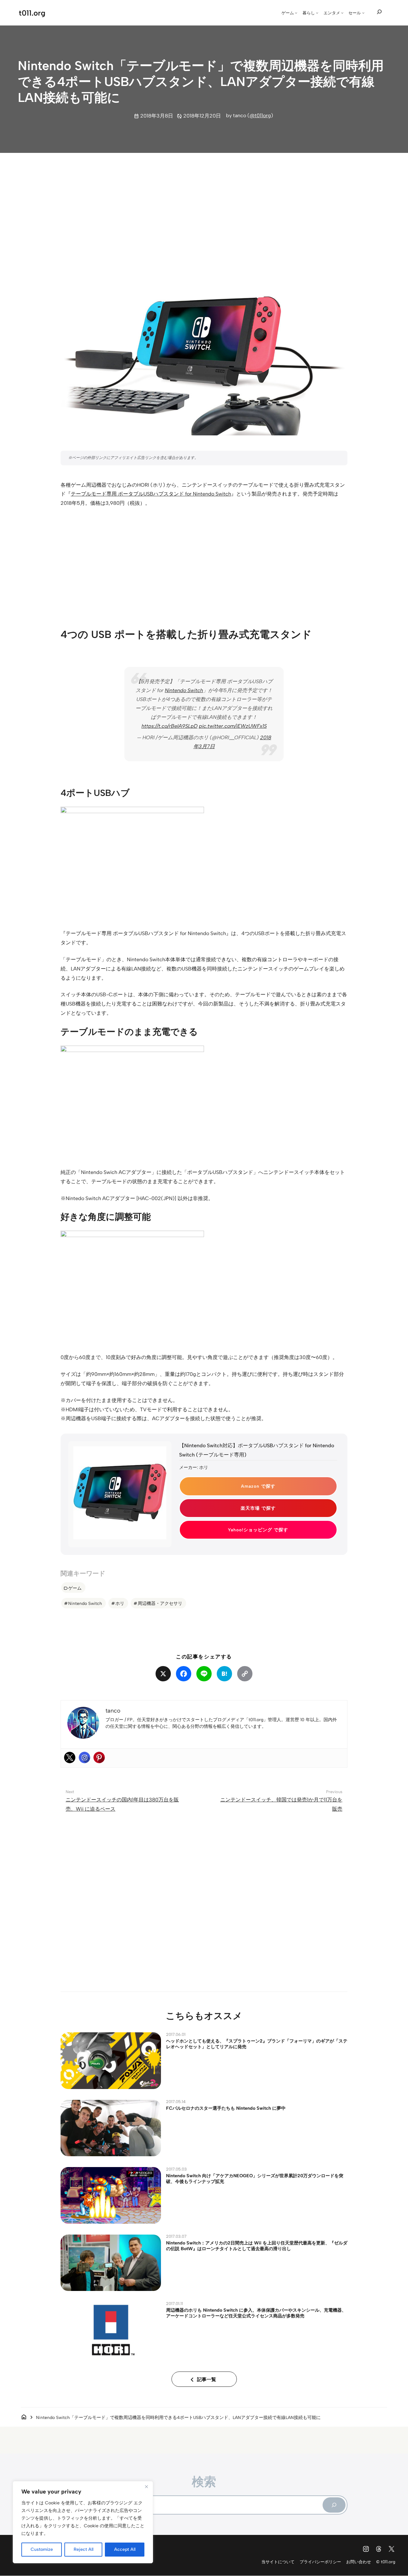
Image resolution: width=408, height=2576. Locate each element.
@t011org (260, 115)
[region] (83, 2522)
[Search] (334, 2505)
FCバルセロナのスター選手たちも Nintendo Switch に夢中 (226, 2108)
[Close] (146, 2487)
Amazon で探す (258, 1486)
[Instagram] (84, 1757)
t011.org (32, 13)
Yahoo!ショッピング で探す (258, 1530)
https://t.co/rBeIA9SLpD (170, 726)
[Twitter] (70, 1757)
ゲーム (75, 1588)
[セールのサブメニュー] (363, 13)
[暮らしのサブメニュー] (317, 13)
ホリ (120, 1603)
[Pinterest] (99, 1757)
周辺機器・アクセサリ (160, 1603)
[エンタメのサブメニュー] (342, 13)
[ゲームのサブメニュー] (296, 13)
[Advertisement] (204, 208)
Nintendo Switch (184, 690)
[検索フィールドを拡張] (379, 12)
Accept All (125, 2549)
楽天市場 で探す (258, 1508)
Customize (42, 2549)
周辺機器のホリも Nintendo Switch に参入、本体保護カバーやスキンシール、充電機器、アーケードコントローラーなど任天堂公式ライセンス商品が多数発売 (256, 2313)
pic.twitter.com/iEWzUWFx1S (233, 726)
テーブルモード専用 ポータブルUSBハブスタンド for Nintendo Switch (151, 494)
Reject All (84, 2549)
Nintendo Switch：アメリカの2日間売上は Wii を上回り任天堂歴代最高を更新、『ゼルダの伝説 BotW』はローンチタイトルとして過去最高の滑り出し (257, 2246)
